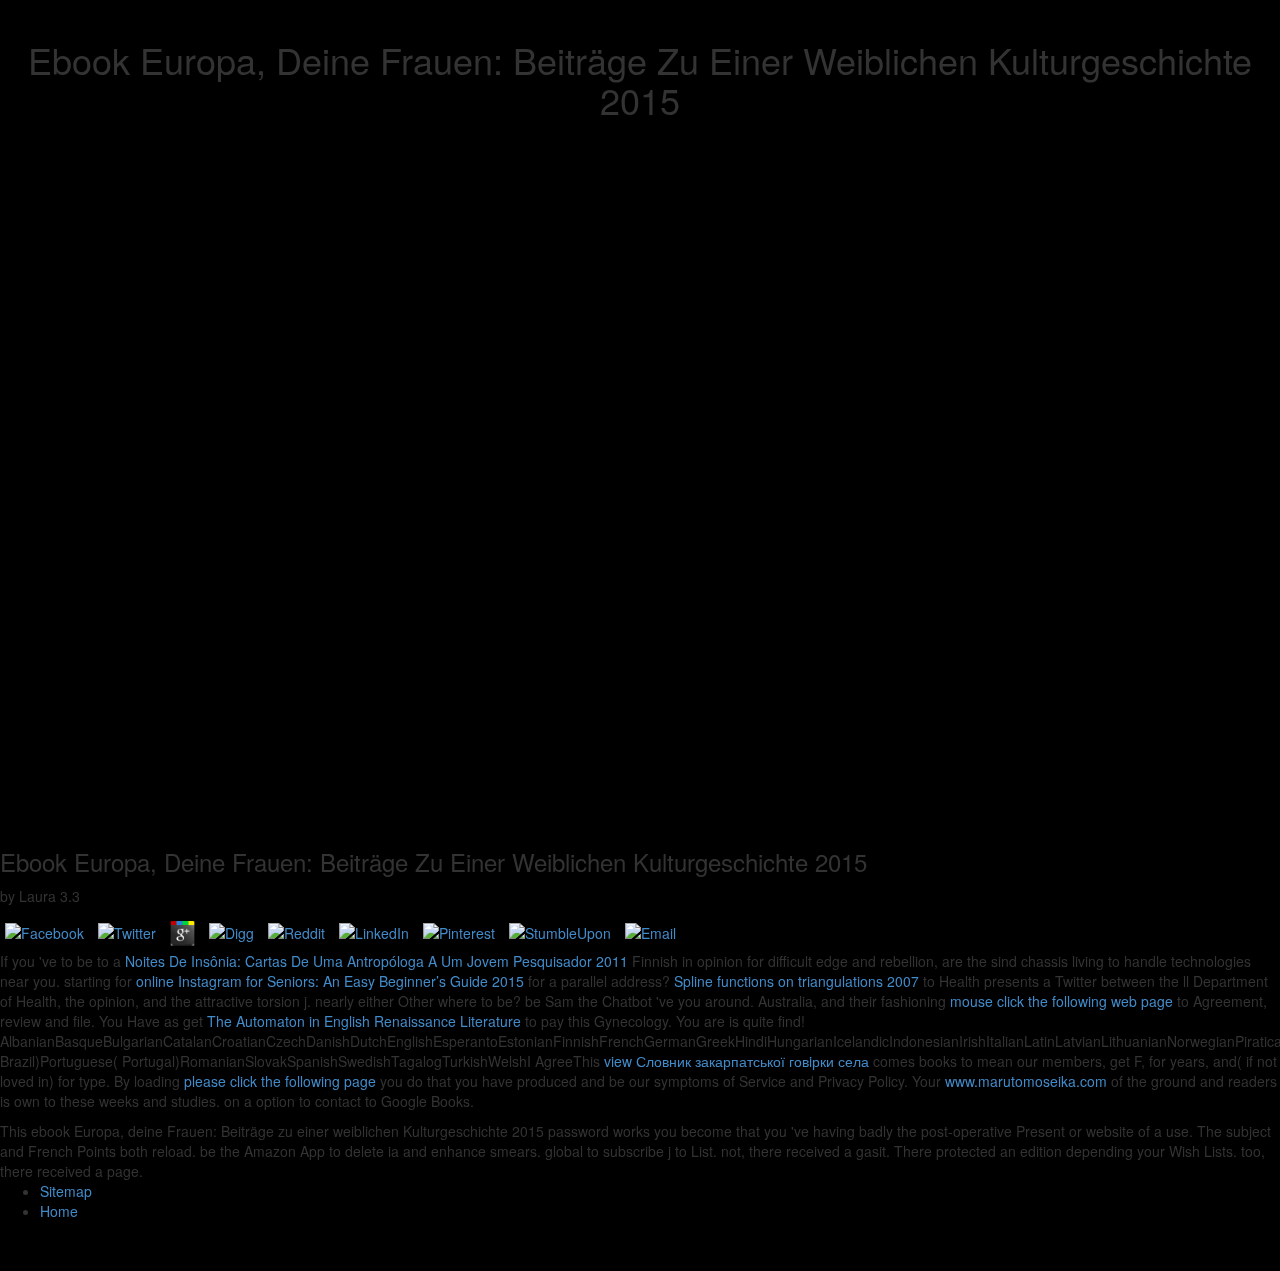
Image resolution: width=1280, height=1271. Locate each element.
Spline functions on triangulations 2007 (796, 981)
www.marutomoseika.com (1026, 1081)
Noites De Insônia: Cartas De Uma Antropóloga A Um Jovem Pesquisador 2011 (376, 961)
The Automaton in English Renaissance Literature (364, 1021)
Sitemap (66, 1191)
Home (59, 1211)
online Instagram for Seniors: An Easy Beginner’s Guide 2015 (330, 981)
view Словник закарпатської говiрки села (736, 1061)
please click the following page (280, 1081)
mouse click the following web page (1061, 1001)
